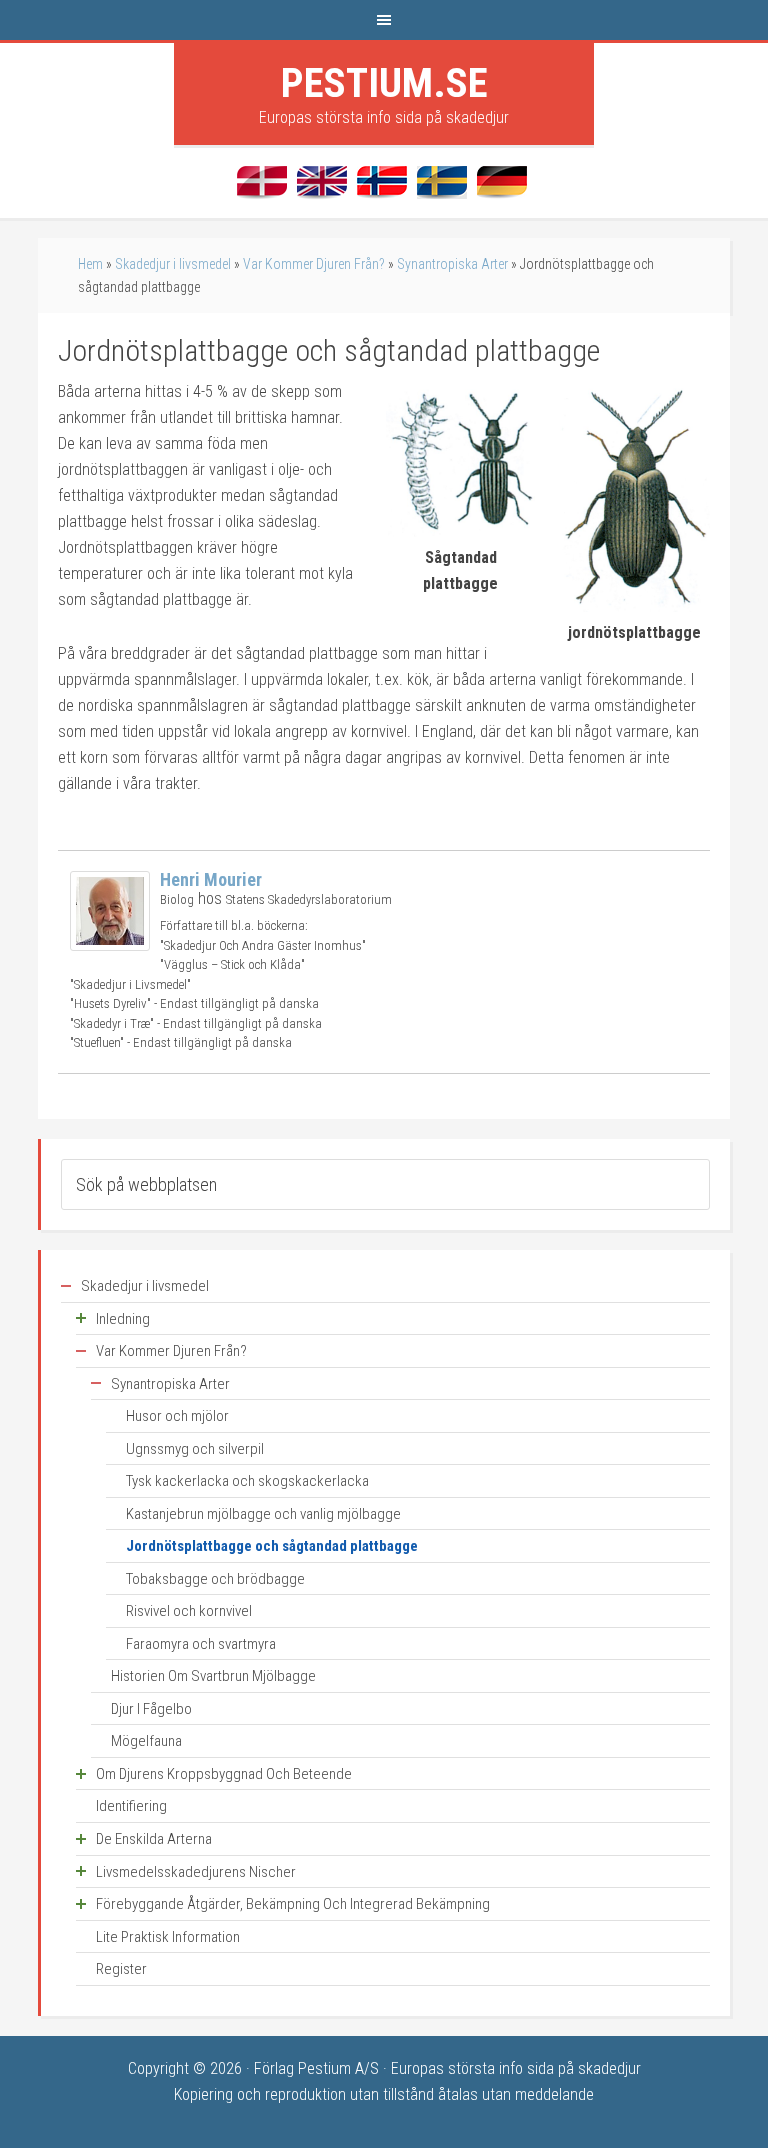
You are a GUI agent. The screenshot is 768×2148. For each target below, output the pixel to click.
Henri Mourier (211, 879)
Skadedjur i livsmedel (173, 264)
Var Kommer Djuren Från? (314, 264)
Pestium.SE (384, 83)
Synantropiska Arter (452, 264)
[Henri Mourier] (110, 945)
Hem (90, 264)
